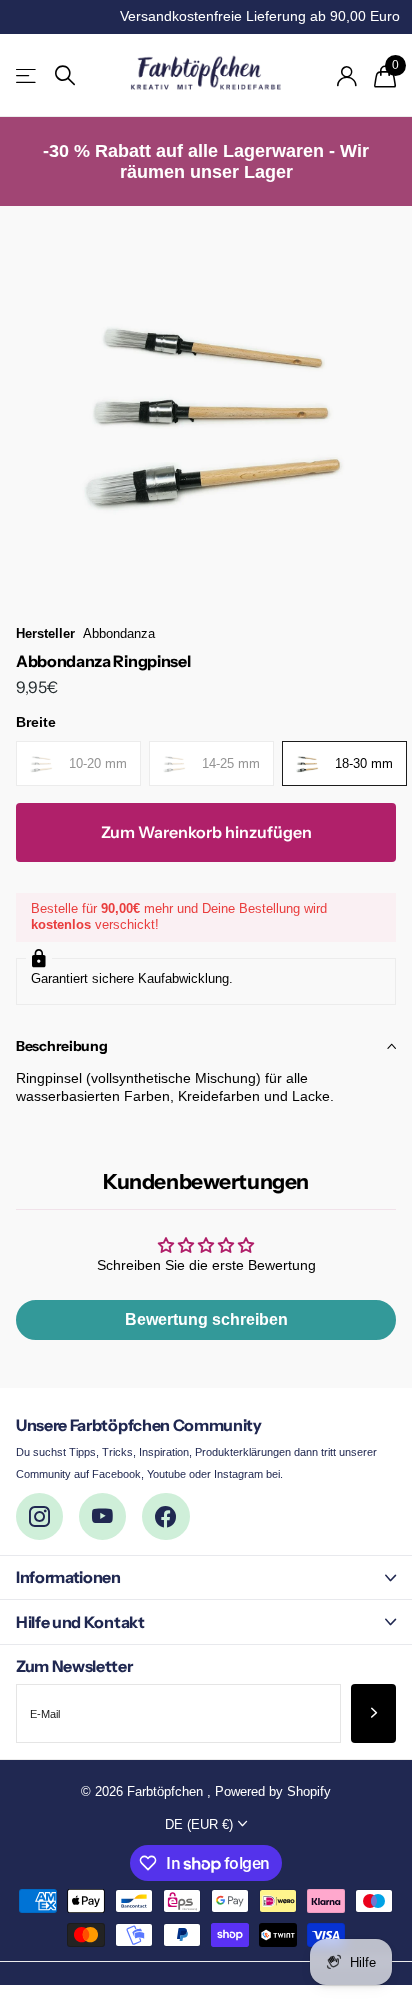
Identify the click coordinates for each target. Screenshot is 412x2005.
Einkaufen (27, 75)
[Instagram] (39, 1516)
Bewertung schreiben (206, 1319)
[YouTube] (102, 1516)
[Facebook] (165, 1516)
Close (206, 1577)
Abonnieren (373, 1713)
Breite (36, 722)
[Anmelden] (346, 76)
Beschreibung (62, 1046)
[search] (65, 75)
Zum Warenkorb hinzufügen (206, 832)
